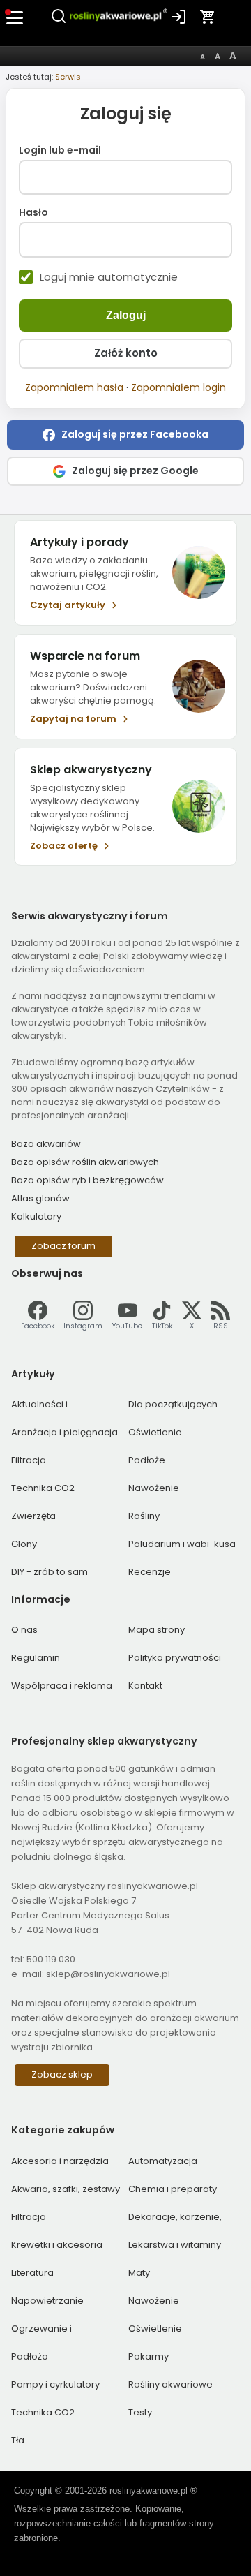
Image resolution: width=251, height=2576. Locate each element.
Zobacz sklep (62, 2074)
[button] (125, 435)
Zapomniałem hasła (74, 387)
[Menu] (15, 17)
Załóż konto (126, 353)
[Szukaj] (59, 22)
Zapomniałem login (178, 387)
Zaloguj (126, 315)
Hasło (33, 213)
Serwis (68, 77)
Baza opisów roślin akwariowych (85, 1162)
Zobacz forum (63, 1246)
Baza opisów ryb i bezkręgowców (88, 1180)
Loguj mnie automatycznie (109, 277)
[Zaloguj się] (178, 17)
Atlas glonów (40, 1198)
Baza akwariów (46, 1144)
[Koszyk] (208, 17)
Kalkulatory (36, 1216)
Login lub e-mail (60, 150)
